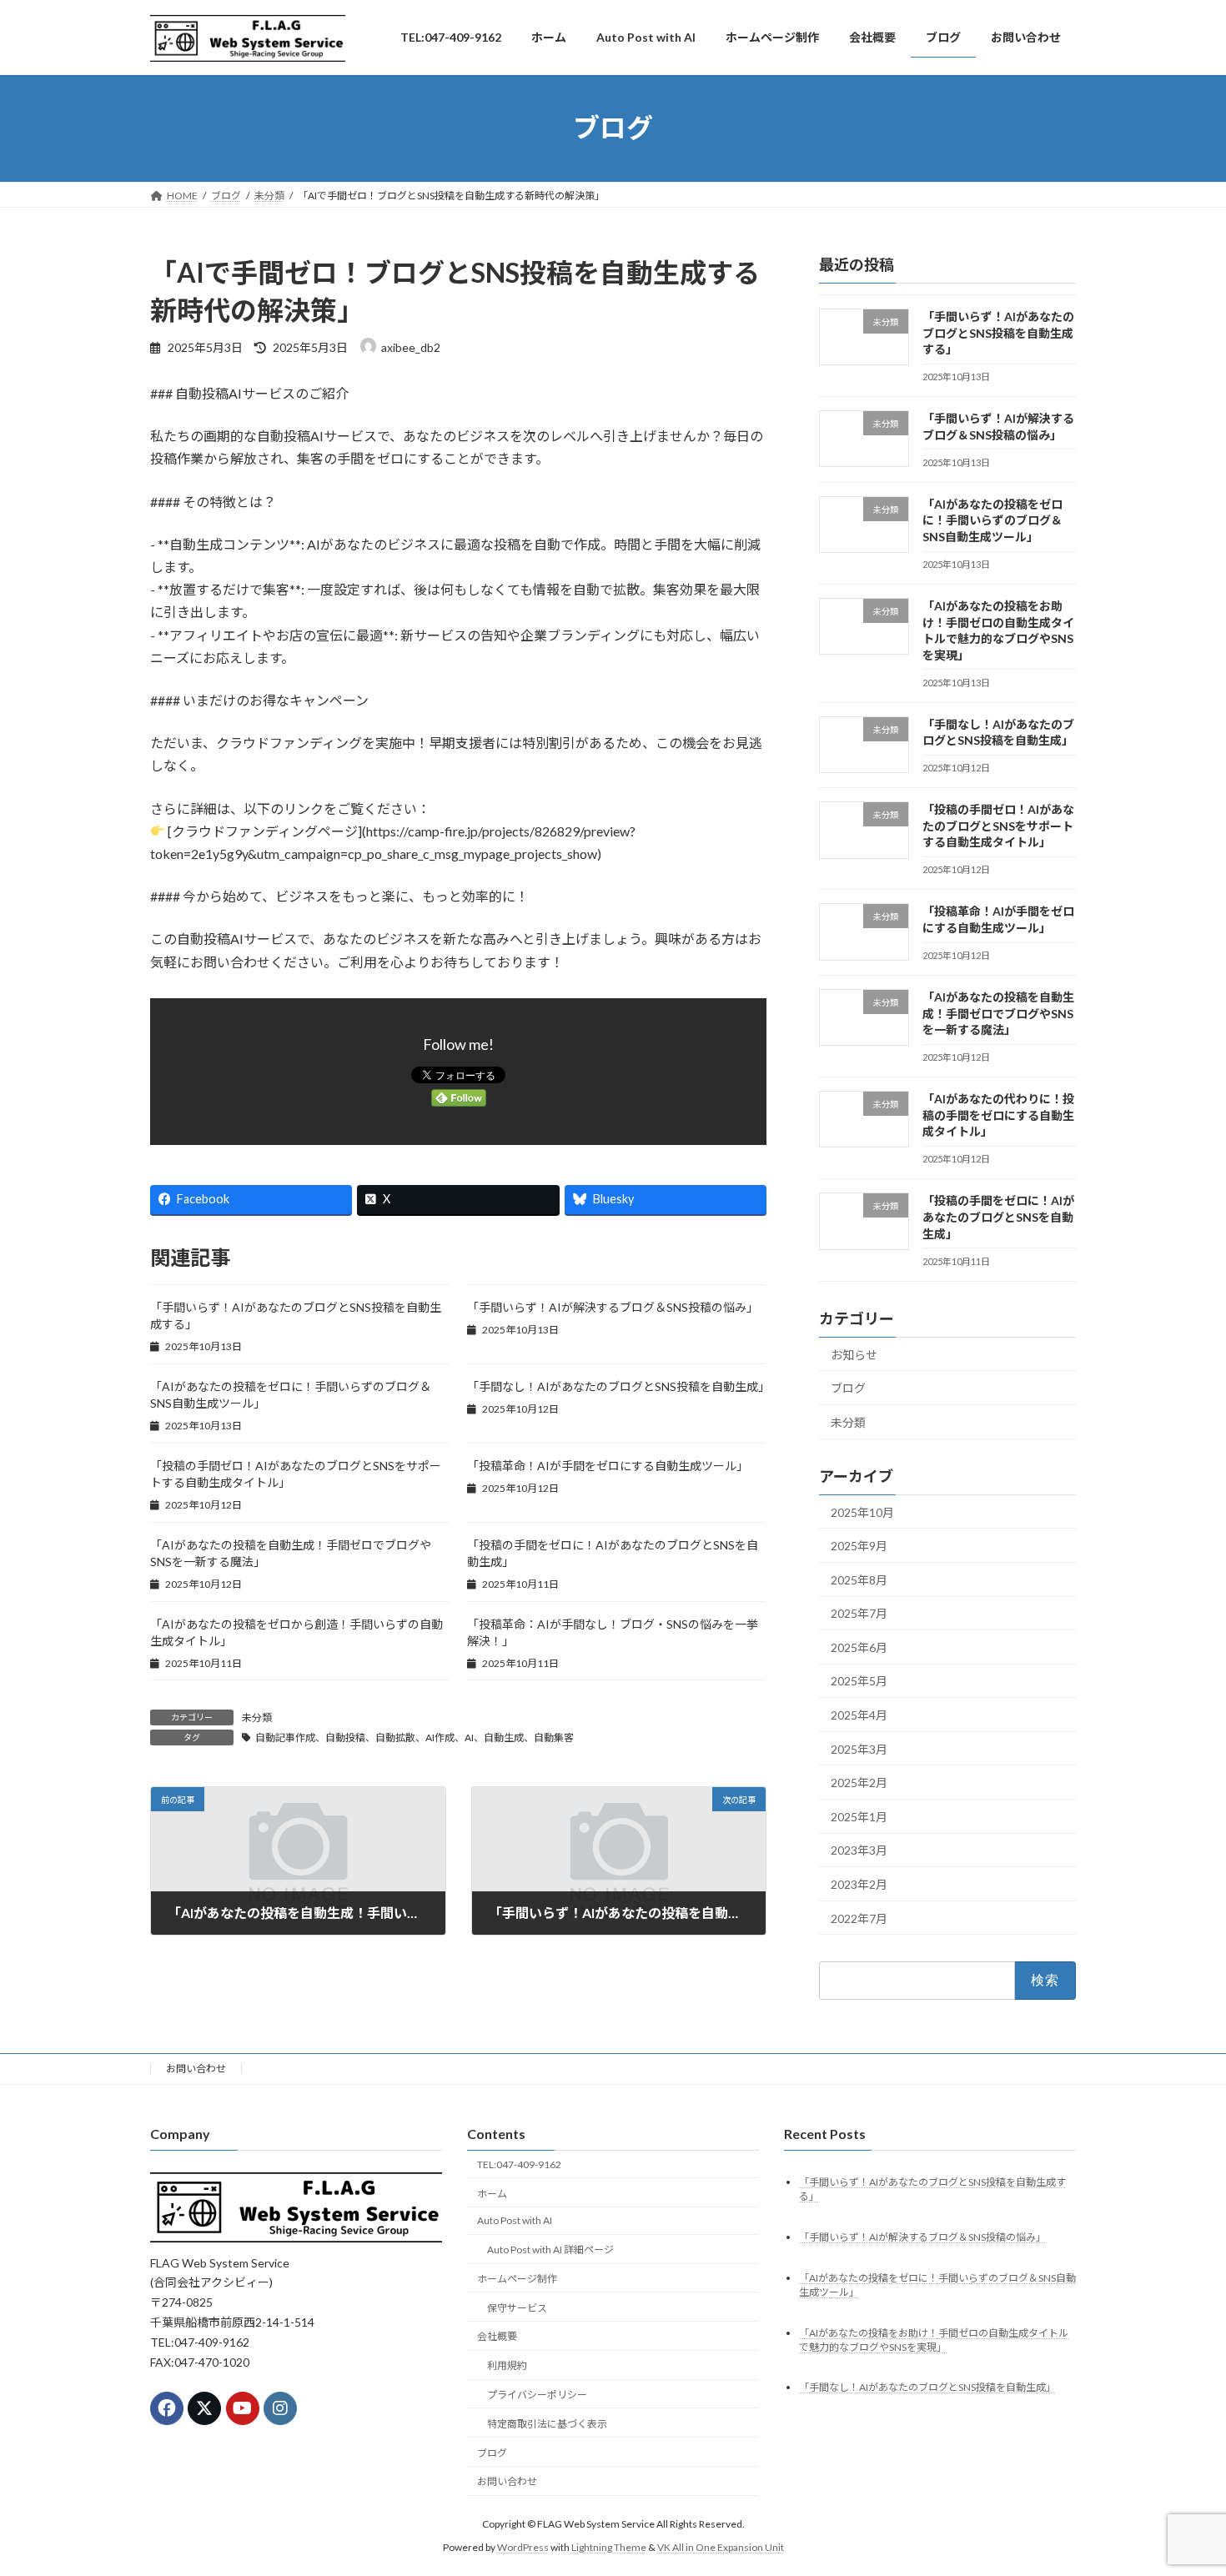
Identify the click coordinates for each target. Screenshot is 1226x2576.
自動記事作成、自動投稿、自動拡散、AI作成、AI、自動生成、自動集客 (415, 1737)
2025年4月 (859, 1715)
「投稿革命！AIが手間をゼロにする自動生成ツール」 (608, 1466)
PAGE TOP (1182, 2483)
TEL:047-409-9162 (519, 2164)
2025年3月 (859, 1748)
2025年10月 (862, 1511)
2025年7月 (859, 1613)
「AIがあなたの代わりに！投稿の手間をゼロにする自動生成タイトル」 (998, 1115)
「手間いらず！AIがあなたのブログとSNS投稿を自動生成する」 (998, 333)
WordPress (523, 2547)
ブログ (848, 1388)
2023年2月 (859, 1884)
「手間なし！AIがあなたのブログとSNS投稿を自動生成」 (618, 1386)
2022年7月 (859, 1918)
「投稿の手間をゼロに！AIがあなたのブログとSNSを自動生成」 (998, 1217)
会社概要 (497, 2336)
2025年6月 (859, 1647)
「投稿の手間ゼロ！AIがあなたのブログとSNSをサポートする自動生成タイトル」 (998, 826)
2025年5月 (859, 1681)
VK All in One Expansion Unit (721, 2547)
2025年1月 (859, 1817)
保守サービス (517, 2307)
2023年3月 (859, 1850)
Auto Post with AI (515, 2220)
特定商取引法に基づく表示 (547, 2424)
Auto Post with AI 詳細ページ (550, 2250)
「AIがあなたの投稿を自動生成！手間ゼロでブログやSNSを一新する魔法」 (998, 1013)
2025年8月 (859, 1579)
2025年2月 (859, 1783)
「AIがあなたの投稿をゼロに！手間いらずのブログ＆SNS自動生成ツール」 (992, 520)
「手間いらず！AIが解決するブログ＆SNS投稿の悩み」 (613, 1307)
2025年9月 (859, 1546)
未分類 (257, 1717)
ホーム (492, 2193)
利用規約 (507, 2365)
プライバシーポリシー (537, 2395)
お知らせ (854, 1354)
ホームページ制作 (517, 2279)
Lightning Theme (609, 2547)
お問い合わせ (196, 2069)
